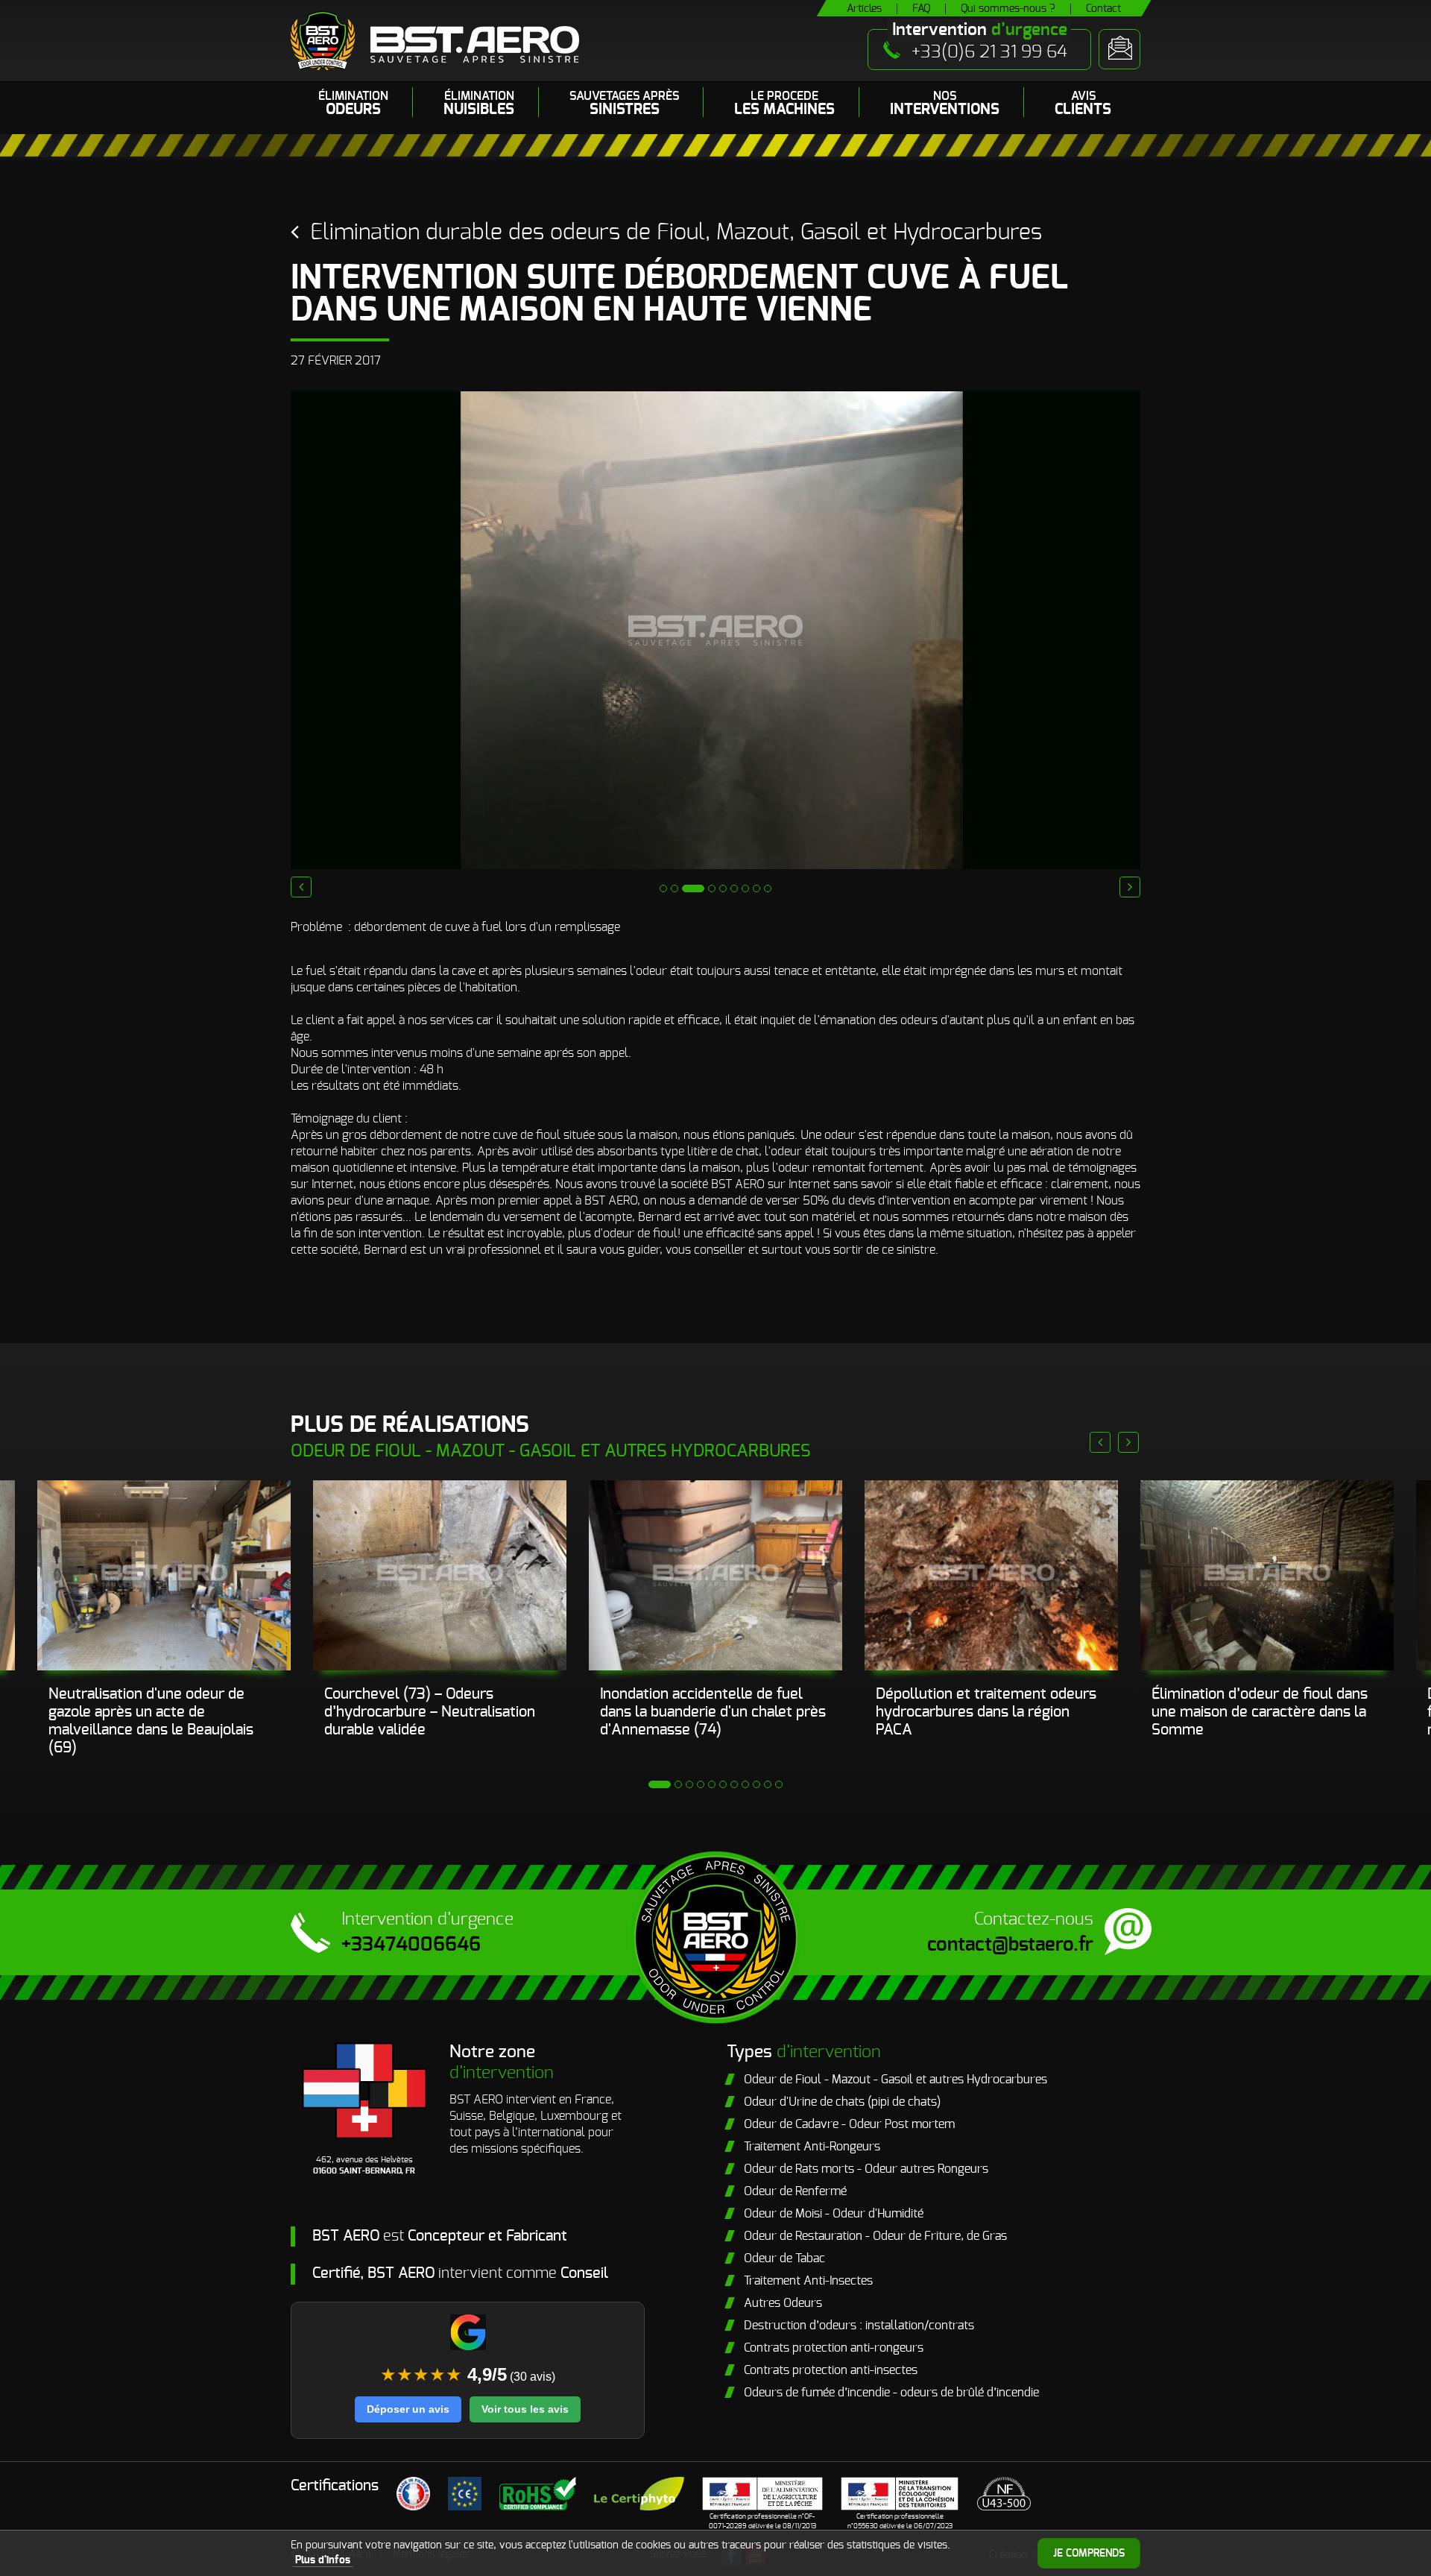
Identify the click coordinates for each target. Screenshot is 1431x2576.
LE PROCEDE (784, 104)
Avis (1083, 104)
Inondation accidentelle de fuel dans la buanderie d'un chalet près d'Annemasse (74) (437, 1712)
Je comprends (1089, 2554)
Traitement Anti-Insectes (808, 2281)
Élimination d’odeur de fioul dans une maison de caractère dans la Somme (984, 1712)
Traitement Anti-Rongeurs (812, 2147)
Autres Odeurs (783, 2303)
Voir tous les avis (525, 2409)
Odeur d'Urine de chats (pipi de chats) (842, 2102)
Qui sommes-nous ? (1008, 9)
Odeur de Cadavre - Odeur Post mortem (849, 2124)
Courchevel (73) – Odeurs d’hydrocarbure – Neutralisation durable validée (154, 1712)
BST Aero (435, 41)
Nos (945, 104)
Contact (1103, 9)
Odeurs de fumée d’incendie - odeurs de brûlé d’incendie (891, 2393)
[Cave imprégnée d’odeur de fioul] (991, 1575)
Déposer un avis (408, 2409)
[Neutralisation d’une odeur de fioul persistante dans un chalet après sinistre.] (440, 1575)
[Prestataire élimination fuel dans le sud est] (715, 1575)
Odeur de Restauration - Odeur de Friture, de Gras (875, 2236)
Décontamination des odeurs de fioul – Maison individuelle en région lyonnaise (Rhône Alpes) (1257, 1712)
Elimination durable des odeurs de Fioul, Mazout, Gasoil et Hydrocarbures (676, 233)
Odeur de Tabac (784, 2258)
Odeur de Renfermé (795, 2191)
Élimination (353, 104)
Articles (864, 9)
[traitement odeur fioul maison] (1267, 1575)
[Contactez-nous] (1119, 49)
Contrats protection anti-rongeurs (834, 2348)
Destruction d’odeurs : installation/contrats (859, 2326)
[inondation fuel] (164, 1575)
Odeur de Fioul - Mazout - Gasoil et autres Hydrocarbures (895, 2080)
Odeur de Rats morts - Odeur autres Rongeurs (866, 2169)
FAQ (921, 9)
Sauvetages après (624, 104)
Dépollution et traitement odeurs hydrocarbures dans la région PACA (710, 1712)
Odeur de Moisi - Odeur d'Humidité (834, 2214)
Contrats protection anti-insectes (831, 2370)
